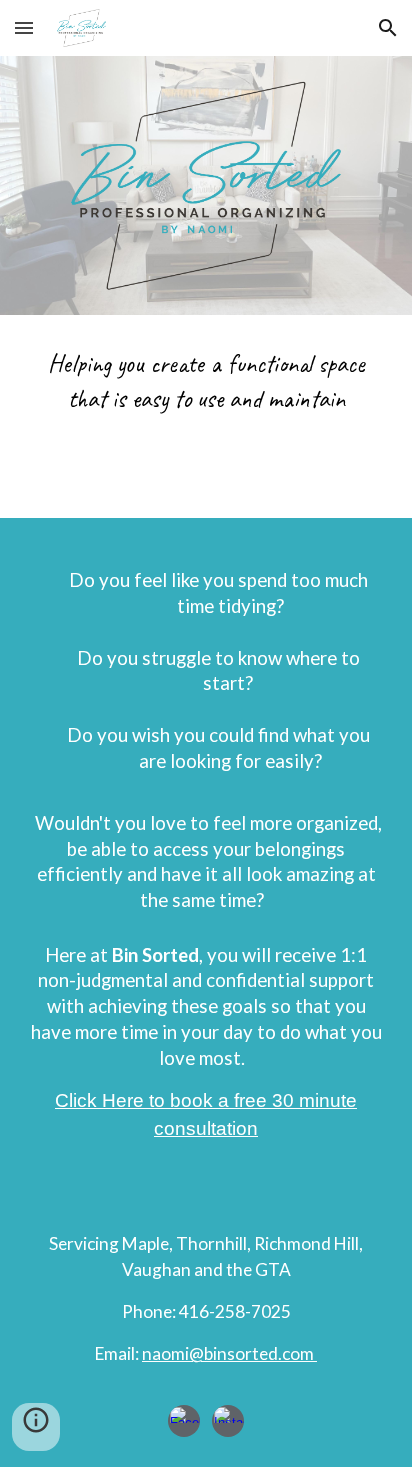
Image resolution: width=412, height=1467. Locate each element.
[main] (206, 387)
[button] (24, 27)
